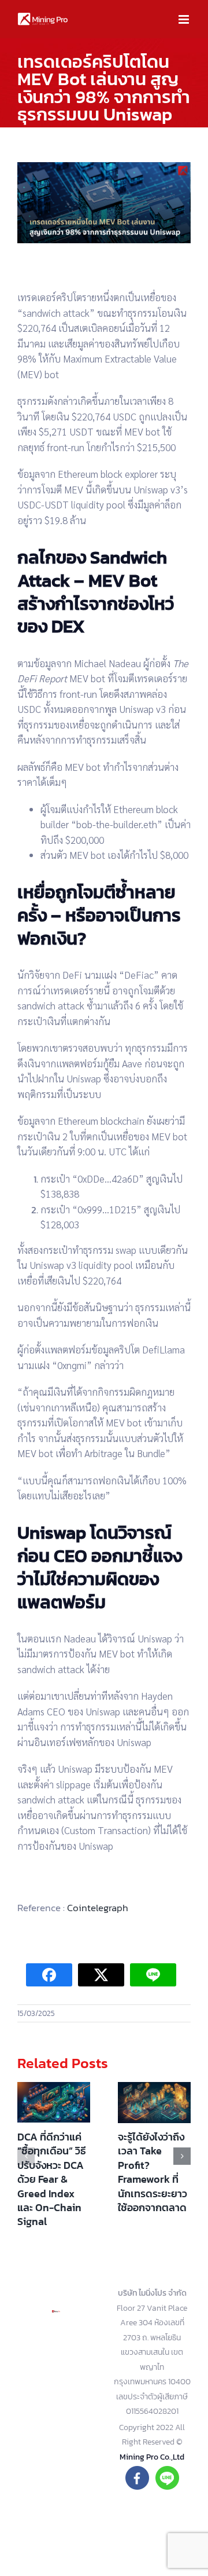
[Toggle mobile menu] (185, 19)
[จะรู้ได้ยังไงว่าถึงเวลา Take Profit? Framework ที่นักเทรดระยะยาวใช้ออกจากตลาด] (154, 2103)
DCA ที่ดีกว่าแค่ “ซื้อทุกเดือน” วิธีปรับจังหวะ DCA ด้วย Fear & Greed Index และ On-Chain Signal (52, 2179)
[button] (26, 2156)
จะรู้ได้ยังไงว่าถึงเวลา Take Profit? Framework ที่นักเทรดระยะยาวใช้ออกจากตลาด (153, 2172)
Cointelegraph (98, 1908)
